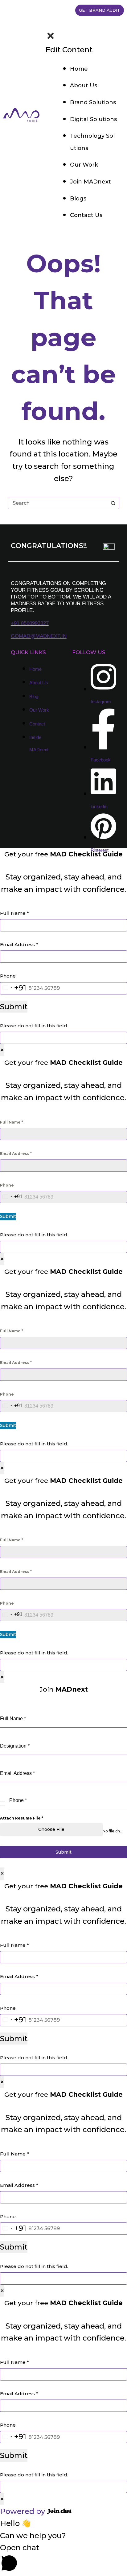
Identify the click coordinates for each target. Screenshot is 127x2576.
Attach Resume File (22, 1818)
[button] (63, 2559)
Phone (8, 976)
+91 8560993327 (30, 623)
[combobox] (13, 988)
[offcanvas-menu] (47, 25)
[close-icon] (51, 38)
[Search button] (113, 503)
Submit (14, 1007)
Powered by (23, 2511)
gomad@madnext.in (39, 636)
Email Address (19, 944)
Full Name (14, 913)
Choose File (51, 1829)
